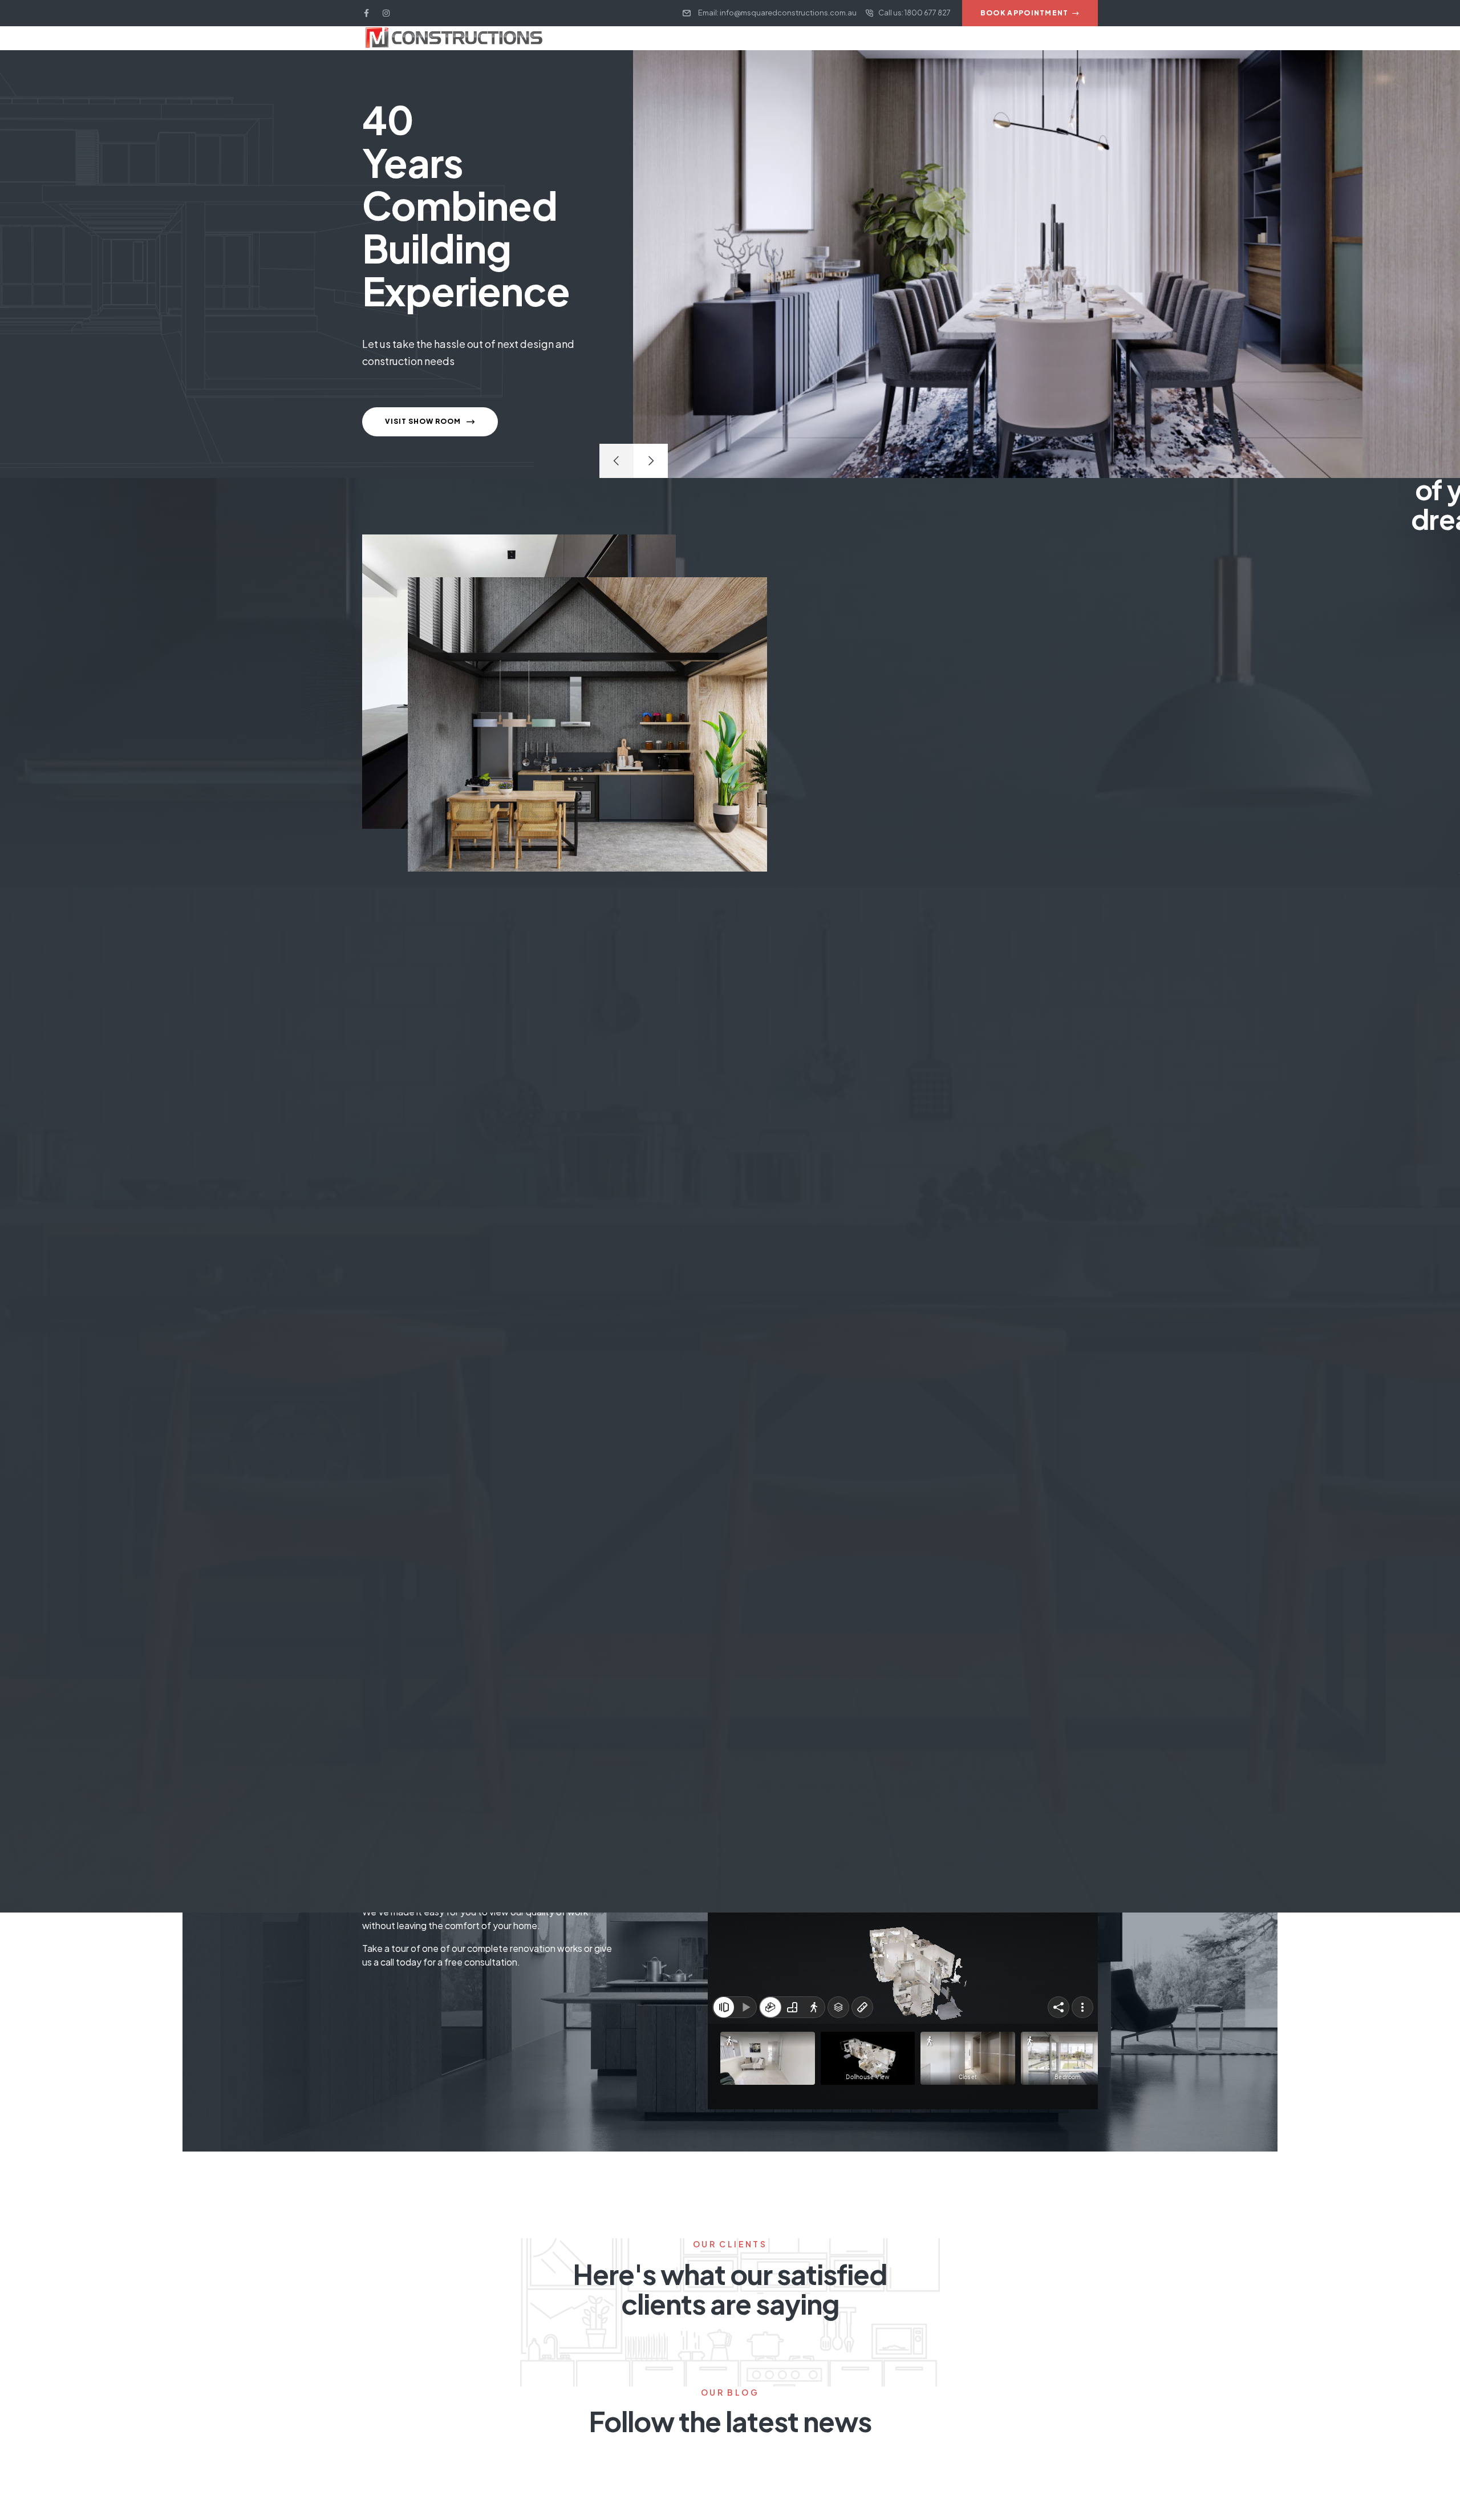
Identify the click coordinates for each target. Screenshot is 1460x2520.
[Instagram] (386, 13)
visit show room (424, 421)
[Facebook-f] (366, 13)
